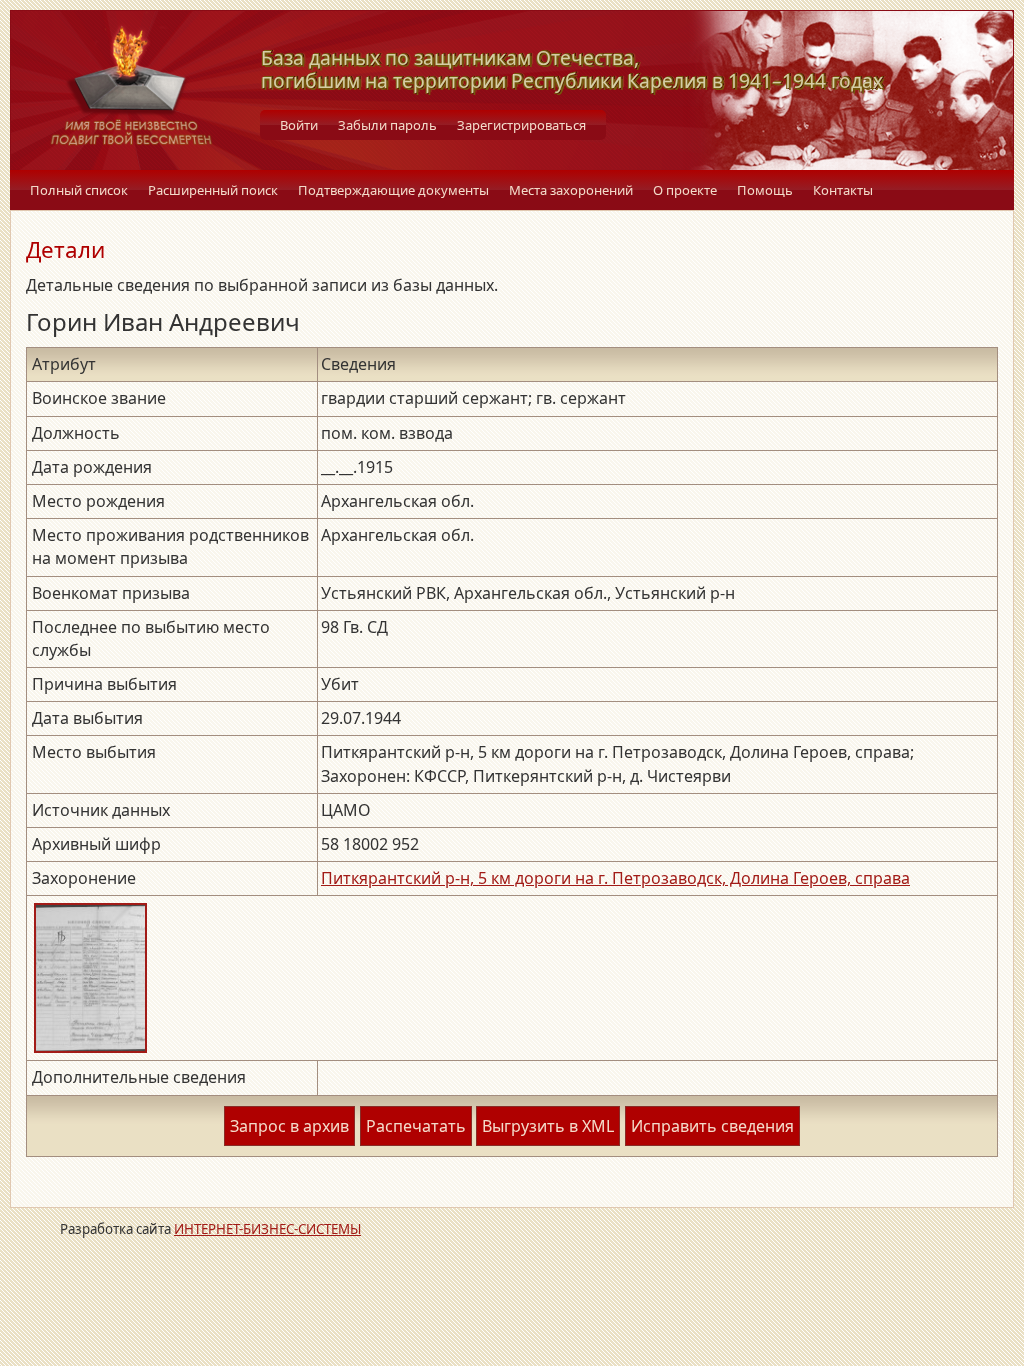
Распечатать (416, 1126)
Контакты (843, 190)
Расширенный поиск (213, 190)
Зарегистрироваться (521, 125)
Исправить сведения (712, 1126)
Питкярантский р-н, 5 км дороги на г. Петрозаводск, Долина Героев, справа (615, 878)
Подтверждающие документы (393, 190)
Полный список (79, 190)
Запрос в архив (289, 1126)
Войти (299, 125)
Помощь (765, 190)
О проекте (685, 190)
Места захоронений (571, 190)
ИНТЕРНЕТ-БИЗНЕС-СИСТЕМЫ (267, 1229)
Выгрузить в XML (548, 1126)
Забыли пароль (387, 125)
